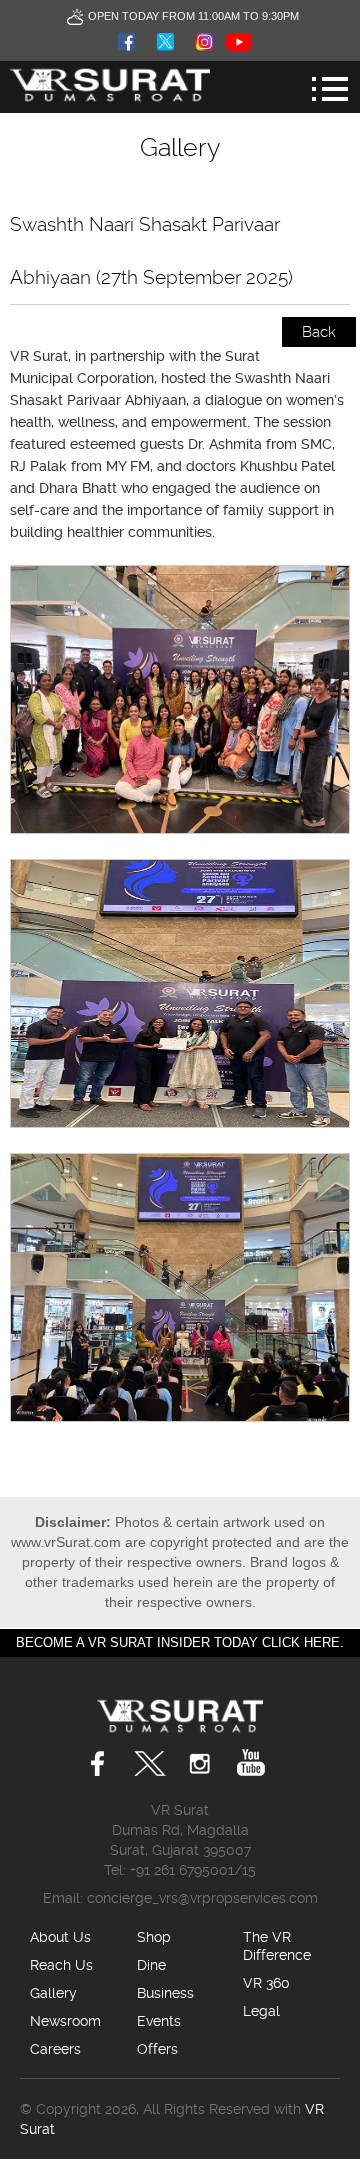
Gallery (53, 1993)
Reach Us (61, 1965)
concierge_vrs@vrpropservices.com (202, 1898)
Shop (154, 1937)
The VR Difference (277, 1946)
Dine (151, 1965)
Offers (157, 2049)
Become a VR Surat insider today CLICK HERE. (180, 1642)
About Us (60, 1937)
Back (319, 332)
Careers (55, 2049)
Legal (261, 2011)
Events (159, 2021)
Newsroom (65, 2021)
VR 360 (266, 1983)
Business (165, 1993)
